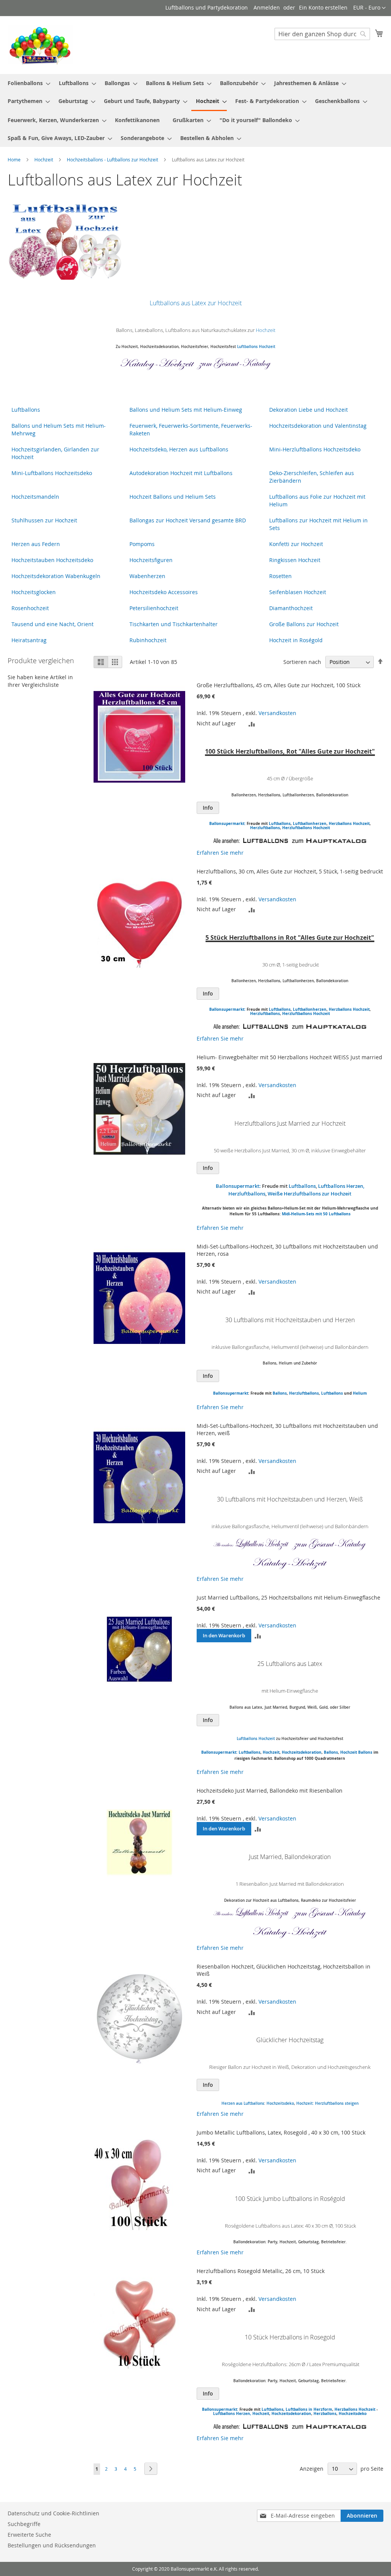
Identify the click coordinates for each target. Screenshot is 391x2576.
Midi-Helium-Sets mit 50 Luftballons (316, 1214)
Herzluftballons (265, 828)
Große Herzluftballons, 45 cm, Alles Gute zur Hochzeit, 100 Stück (279, 685)
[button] (369, 8)
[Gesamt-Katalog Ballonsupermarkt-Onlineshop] (234, 368)
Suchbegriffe (24, 2524)
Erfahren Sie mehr (220, 853)
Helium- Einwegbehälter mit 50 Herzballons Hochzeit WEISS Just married (289, 1057)
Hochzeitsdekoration (302, 1752)
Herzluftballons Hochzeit (306, 828)
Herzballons (325, 2413)
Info (208, 808)
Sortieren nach (302, 662)
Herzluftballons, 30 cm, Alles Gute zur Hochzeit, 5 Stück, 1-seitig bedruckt (290, 871)
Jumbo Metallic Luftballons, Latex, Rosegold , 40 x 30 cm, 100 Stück (281, 2132)
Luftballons (280, 823)
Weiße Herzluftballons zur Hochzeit (309, 1194)
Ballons (280, 1393)
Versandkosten (277, 713)
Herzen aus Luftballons (243, 2103)
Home (15, 159)
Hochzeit (44, 159)
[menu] (195, 110)
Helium (360, 1393)
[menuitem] (27, 83)
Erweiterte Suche (29, 2535)
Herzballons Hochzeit (349, 823)
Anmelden (267, 7)
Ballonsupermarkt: (227, 823)
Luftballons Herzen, (233, 2413)
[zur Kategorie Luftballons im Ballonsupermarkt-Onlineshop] (251, 841)
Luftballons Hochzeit (256, 347)
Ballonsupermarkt (231, 1393)
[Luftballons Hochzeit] (251, 1549)
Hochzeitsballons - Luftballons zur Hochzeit (113, 159)
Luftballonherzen (310, 823)
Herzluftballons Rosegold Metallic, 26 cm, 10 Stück (261, 2271)
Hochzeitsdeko (280, 2103)
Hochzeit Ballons (356, 1752)
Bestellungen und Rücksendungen (52, 2545)
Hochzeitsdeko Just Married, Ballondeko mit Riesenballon (270, 1791)
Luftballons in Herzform (309, 2409)
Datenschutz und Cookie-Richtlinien (53, 2513)
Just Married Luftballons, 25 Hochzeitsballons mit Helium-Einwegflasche (288, 1597)
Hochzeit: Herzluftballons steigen (327, 2103)
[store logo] (40, 45)
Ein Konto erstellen (323, 7)
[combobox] (322, 34)
